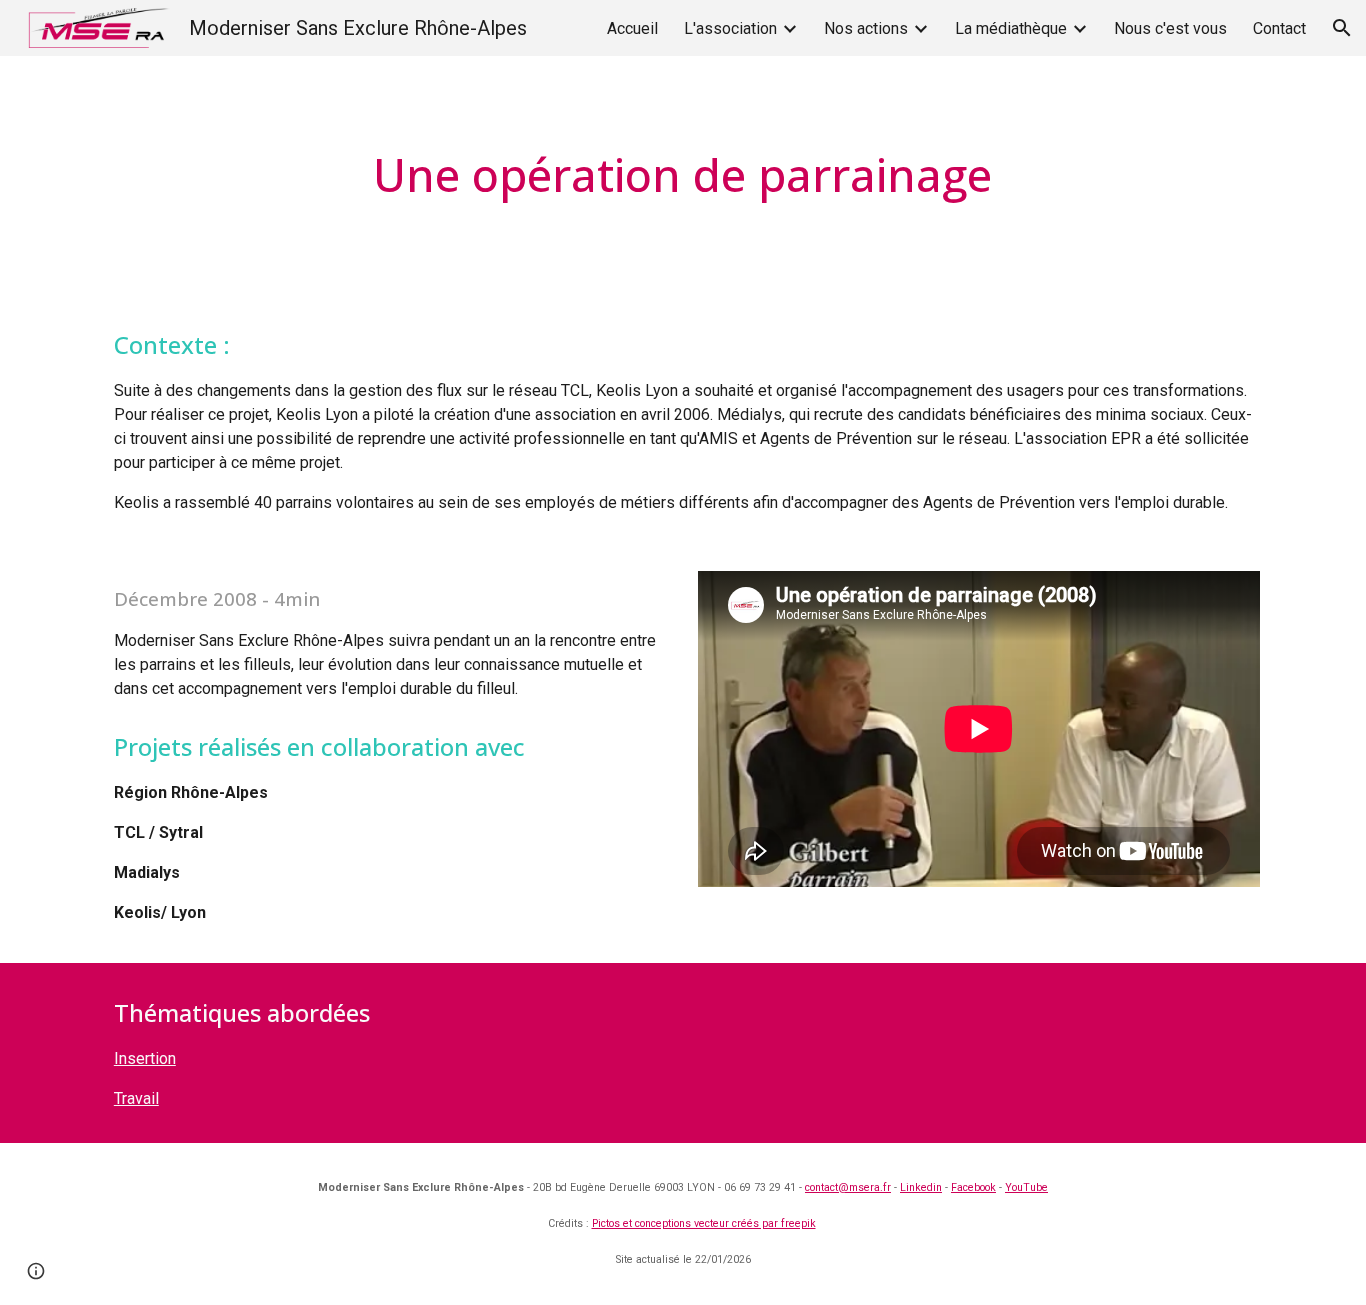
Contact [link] (1279, 28)
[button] (1342, 28)
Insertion (145, 1058)
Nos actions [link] (866, 28)
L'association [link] (730, 28)
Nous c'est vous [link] (1170, 28)
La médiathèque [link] (1011, 28)
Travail (136, 1098)
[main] (683, 175)
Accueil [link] (632, 28)
